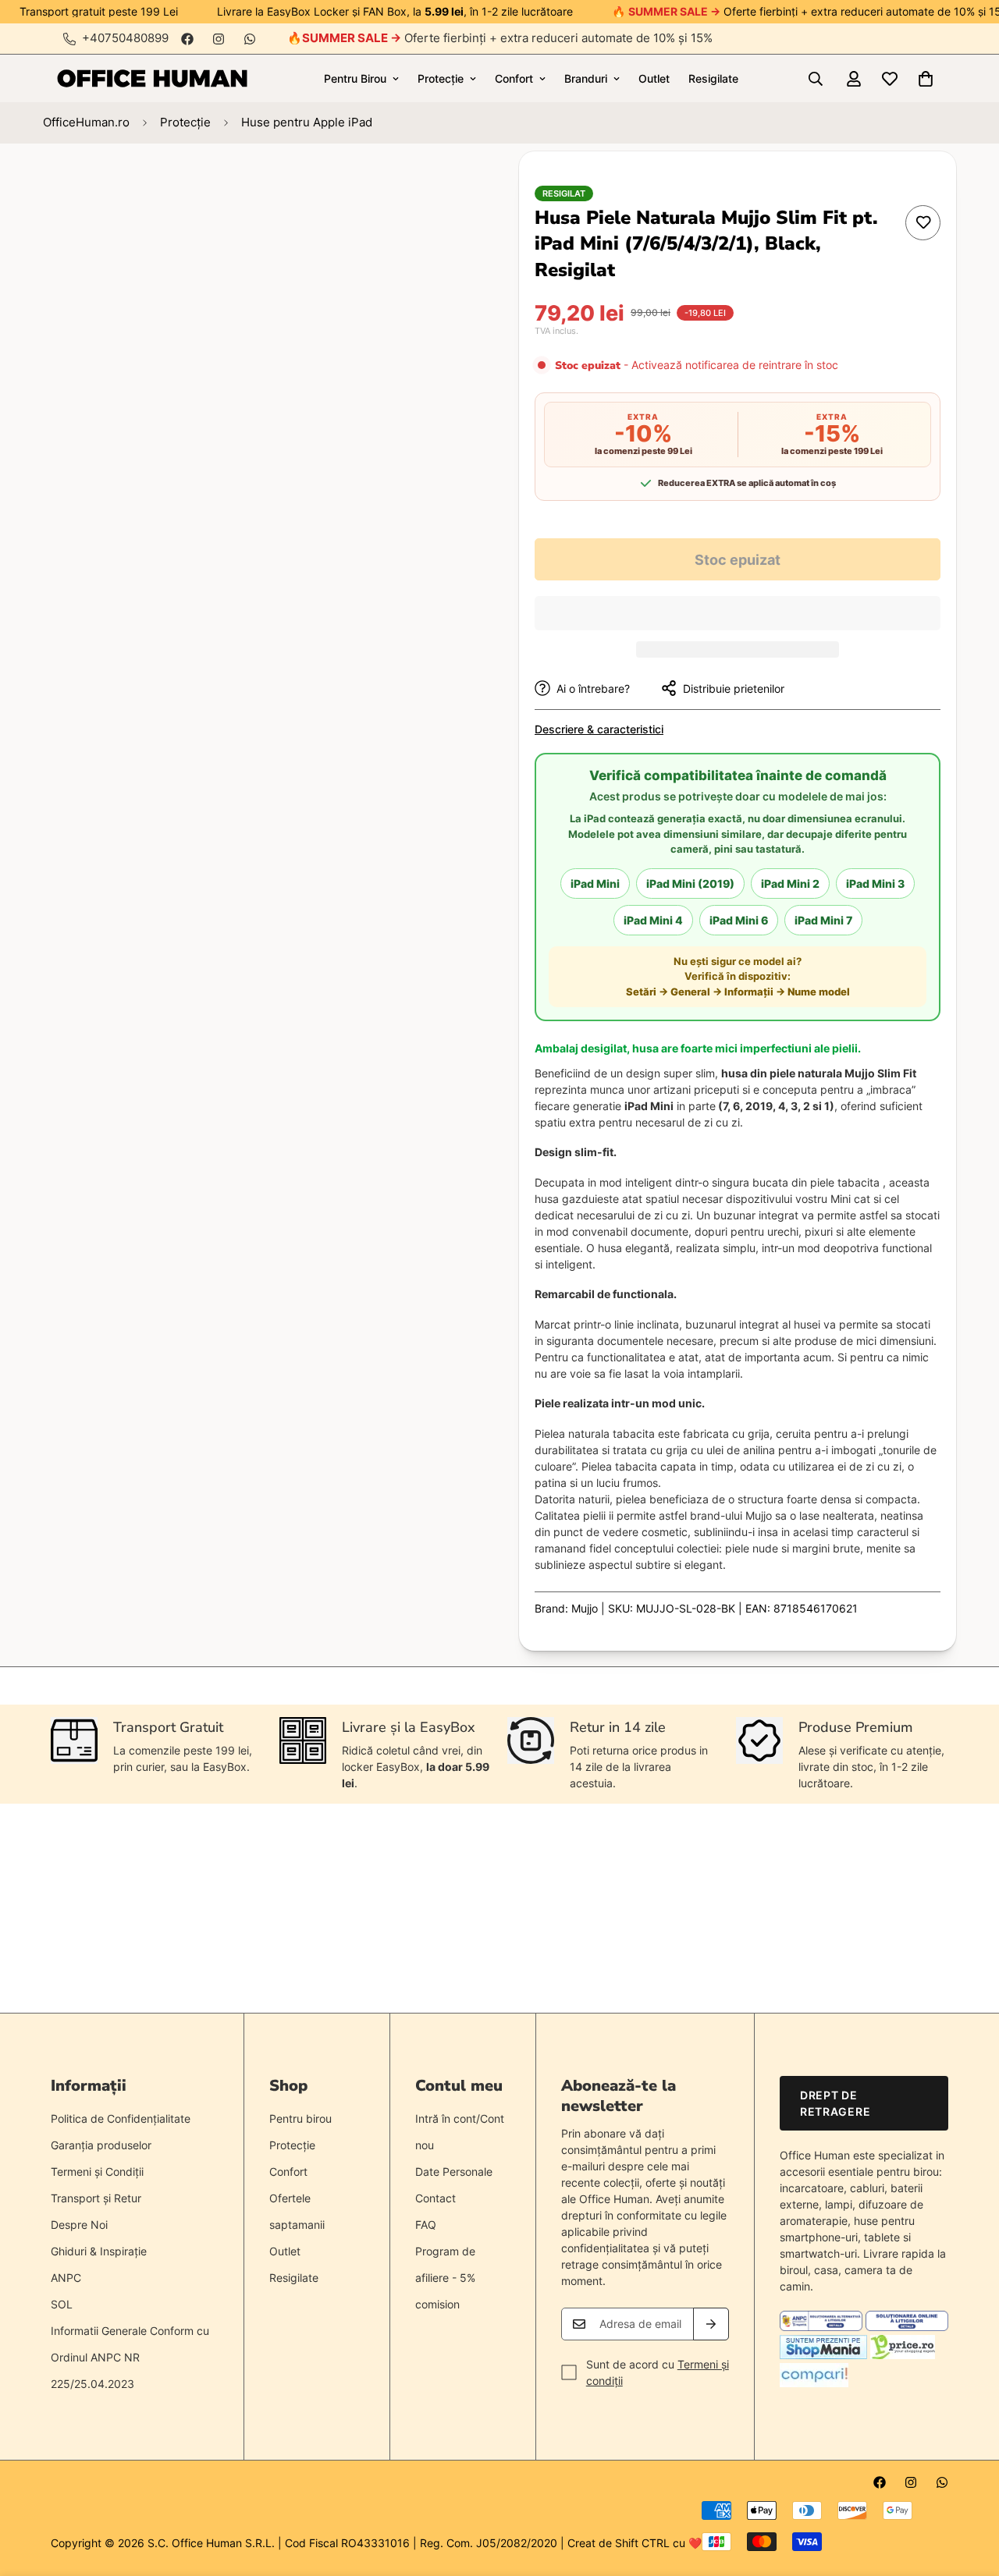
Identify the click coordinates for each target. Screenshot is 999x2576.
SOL (62, 2304)
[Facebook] (187, 39)
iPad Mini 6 (739, 920)
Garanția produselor (101, 2145)
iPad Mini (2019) (690, 884)
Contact (436, 2198)
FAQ (426, 2225)
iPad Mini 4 (653, 920)
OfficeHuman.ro (86, 122)
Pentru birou (300, 2118)
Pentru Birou (355, 78)
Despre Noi (79, 2225)
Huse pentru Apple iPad (307, 122)
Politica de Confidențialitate (121, 2118)
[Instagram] (219, 39)
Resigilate (713, 78)
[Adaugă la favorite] (923, 223)
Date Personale (454, 2172)
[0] (926, 79)
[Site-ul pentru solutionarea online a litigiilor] (907, 2327)
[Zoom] (427, 185)
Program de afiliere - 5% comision (445, 2278)
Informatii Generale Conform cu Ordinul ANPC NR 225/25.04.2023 (130, 2357)
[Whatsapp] (250, 39)
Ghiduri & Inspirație (99, 2251)
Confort (514, 78)
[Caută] (816, 79)
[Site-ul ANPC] (823, 2327)
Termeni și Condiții (97, 2172)
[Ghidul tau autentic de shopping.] (814, 2383)
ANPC (66, 2278)
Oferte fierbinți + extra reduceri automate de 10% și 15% (507, 38)
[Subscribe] (711, 2324)
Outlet (654, 78)
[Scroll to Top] (969, 2491)
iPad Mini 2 (790, 884)
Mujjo (585, 1608)
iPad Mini (595, 884)
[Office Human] (152, 78)
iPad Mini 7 (823, 920)
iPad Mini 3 (875, 884)
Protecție (441, 78)
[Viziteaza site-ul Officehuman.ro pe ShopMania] (823, 2355)
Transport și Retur (96, 2198)
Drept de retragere (835, 2103)
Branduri (586, 78)
